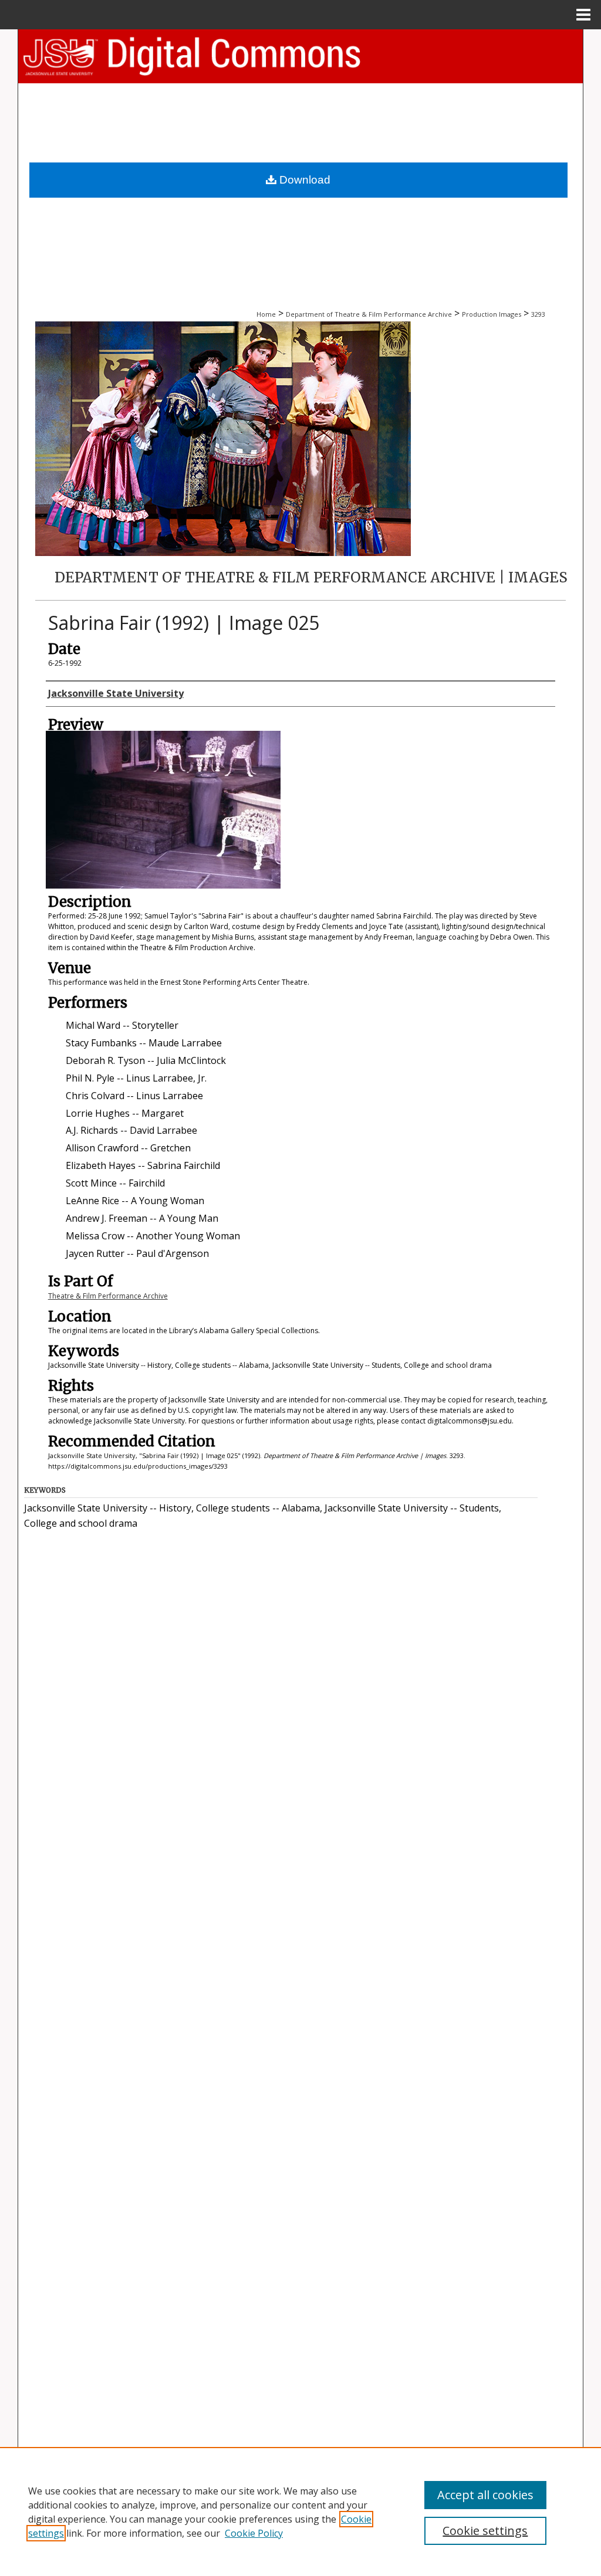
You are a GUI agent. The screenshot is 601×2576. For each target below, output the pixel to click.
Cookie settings (485, 2531)
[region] (300, 2511)
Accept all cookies (485, 2495)
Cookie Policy (254, 2533)
